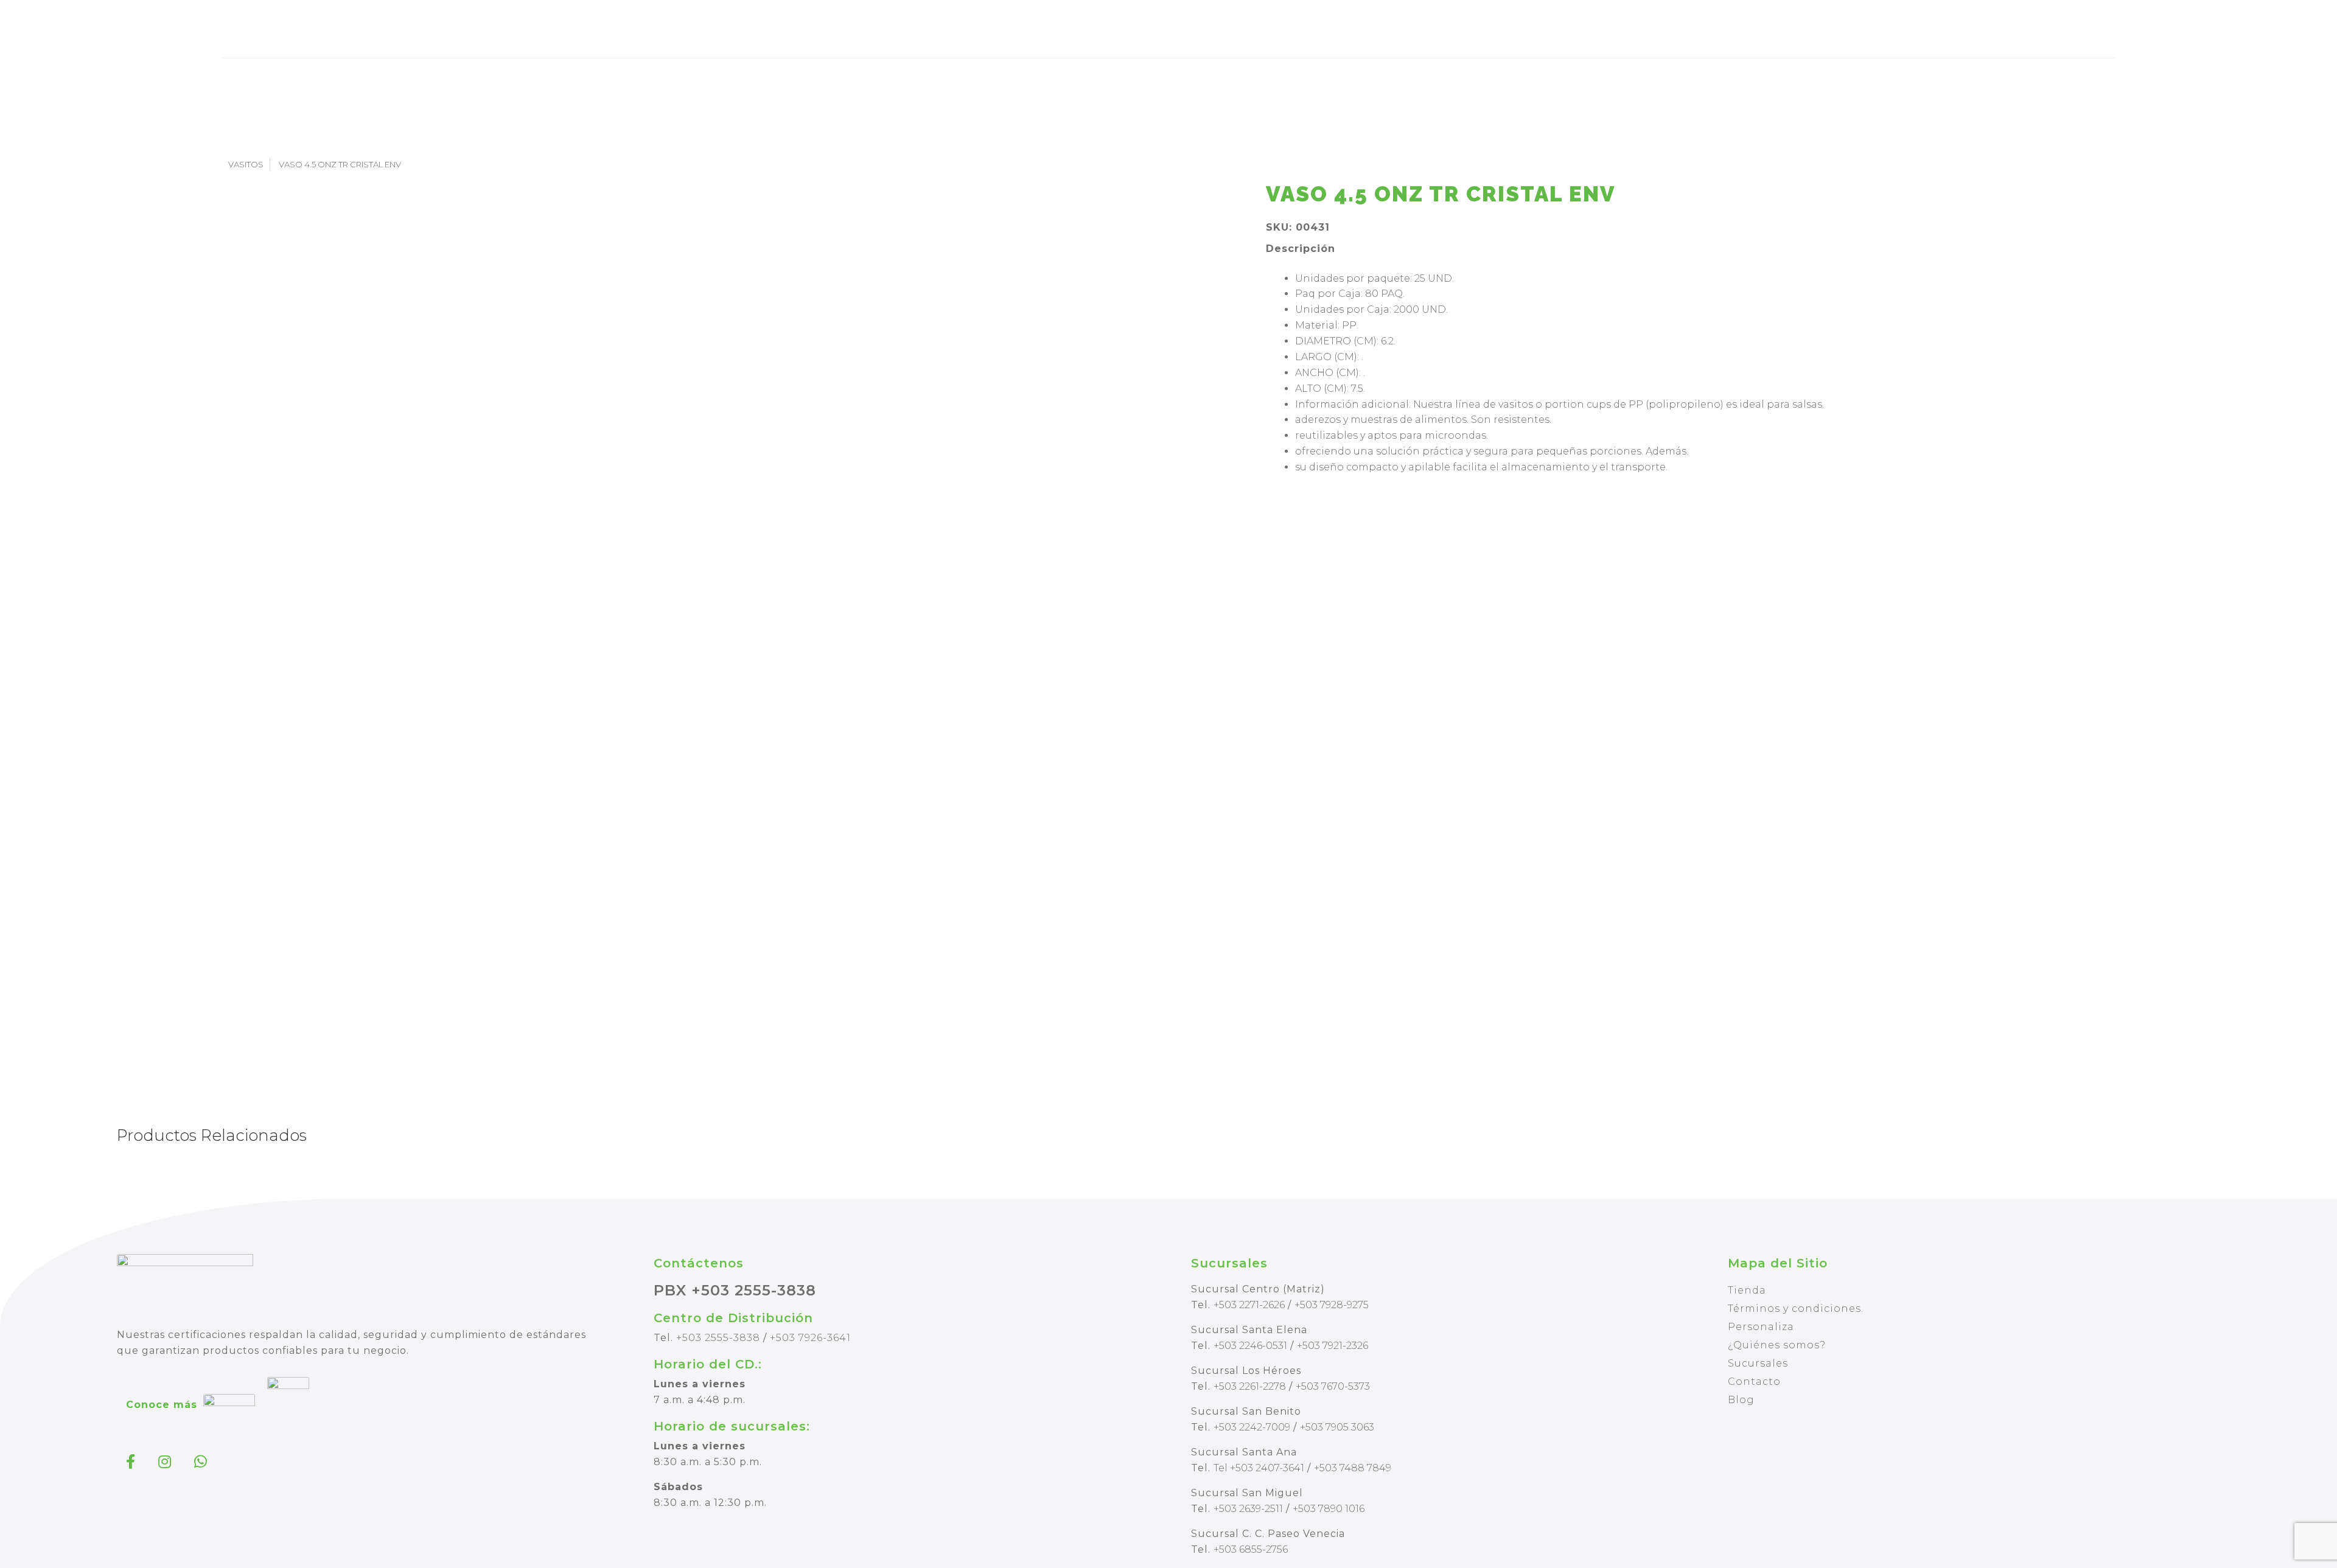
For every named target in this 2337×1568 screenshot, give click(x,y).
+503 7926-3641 (810, 1338)
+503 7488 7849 (1353, 1468)
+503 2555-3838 (718, 1338)
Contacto (1754, 1382)
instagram (166, 1462)
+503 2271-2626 (1249, 1305)
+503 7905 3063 (1337, 1427)
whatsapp (202, 1462)
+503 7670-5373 (1333, 1386)
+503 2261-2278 (1250, 1386)
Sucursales (1758, 1363)
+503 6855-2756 (1251, 1549)
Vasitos (246, 164)
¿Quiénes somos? (1777, 1345)
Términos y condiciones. (1796, 1308)
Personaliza (1761, 1327)
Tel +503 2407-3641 (1259, 1468)
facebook (132, 1462)
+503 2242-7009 (1252, 1427)
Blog (1741, 1400)
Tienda (1747, 1290)
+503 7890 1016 (1329, 1509)
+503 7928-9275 (1332, 1305)
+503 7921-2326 (1333, 1346)
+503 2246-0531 (1250, 1346)
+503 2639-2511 (1248, 1509)
